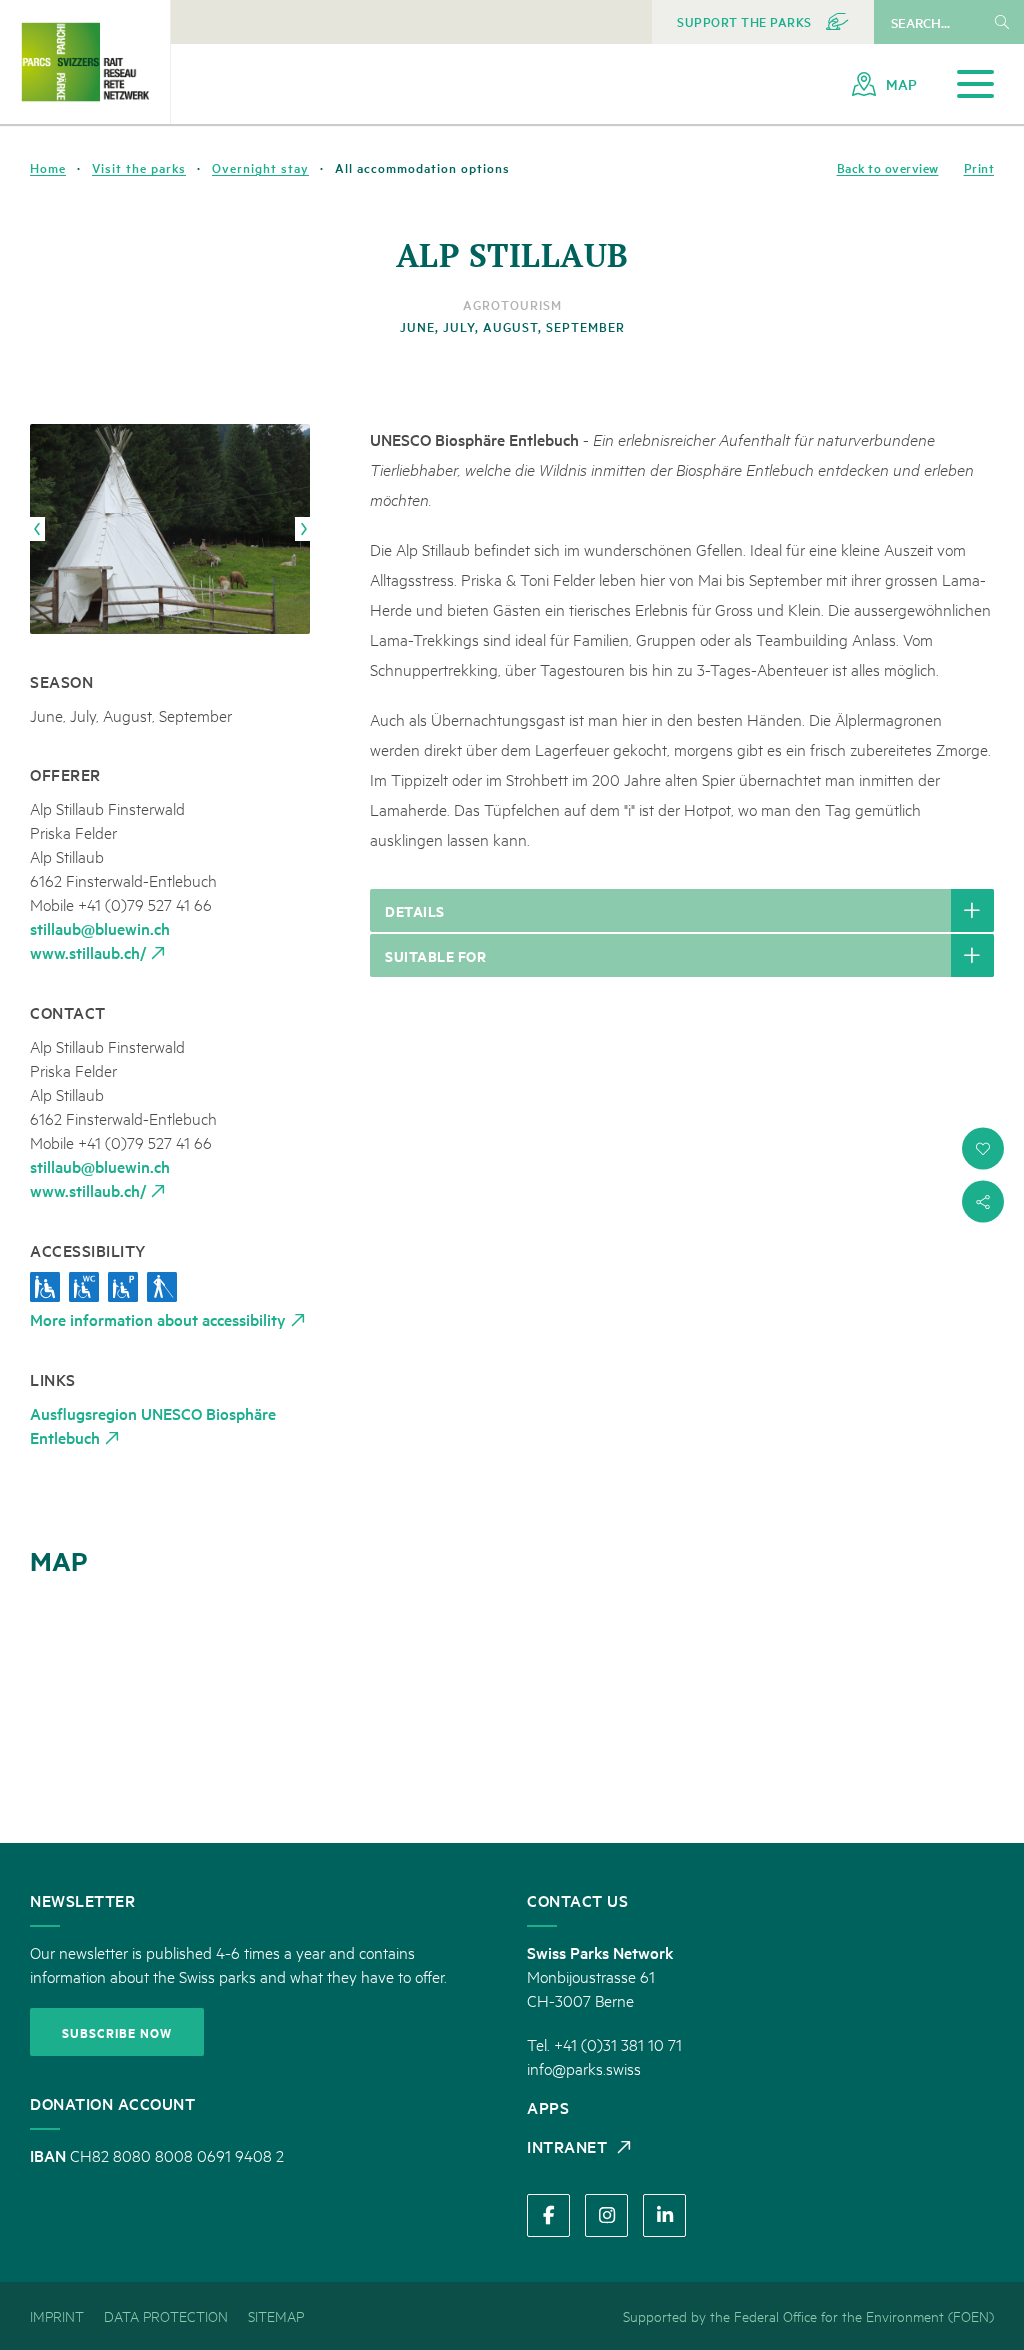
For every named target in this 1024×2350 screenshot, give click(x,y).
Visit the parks (139, 168)
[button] (983, 1149)
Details (415, 910)
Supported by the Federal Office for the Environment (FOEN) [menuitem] (808, 2315)
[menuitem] (763, 22)
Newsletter (82, 1900)
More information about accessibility (158, 1319)
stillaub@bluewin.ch (100, 928)
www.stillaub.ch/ (88, 952)
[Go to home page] (85, 61)
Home (48, 168)
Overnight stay (260, 168)
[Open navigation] (975, 84)
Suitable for (435, 955)
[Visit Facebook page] (548, 2215)
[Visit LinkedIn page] (664, 2215)
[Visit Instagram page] (606, 2215)
